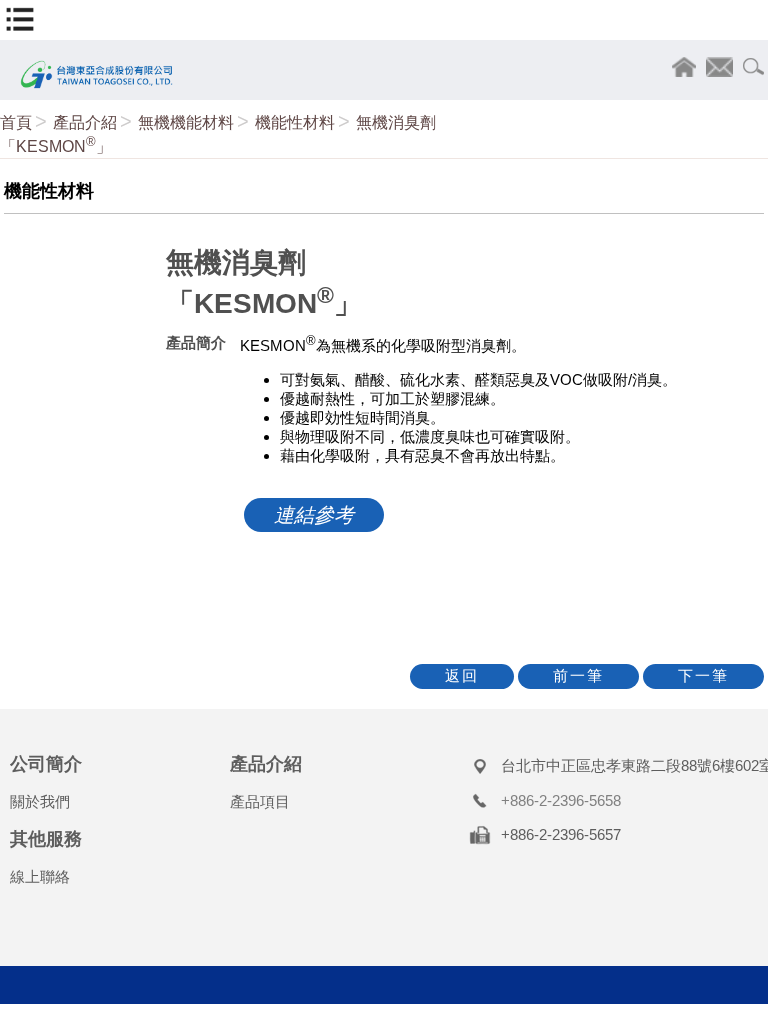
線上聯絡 (40, 876)
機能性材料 (295, 122)
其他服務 (46, 839)
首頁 (16, 122)
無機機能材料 (186, 122)
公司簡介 (46, 764)
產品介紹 (85, 122)
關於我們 (40, 801)
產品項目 (260, 801)
